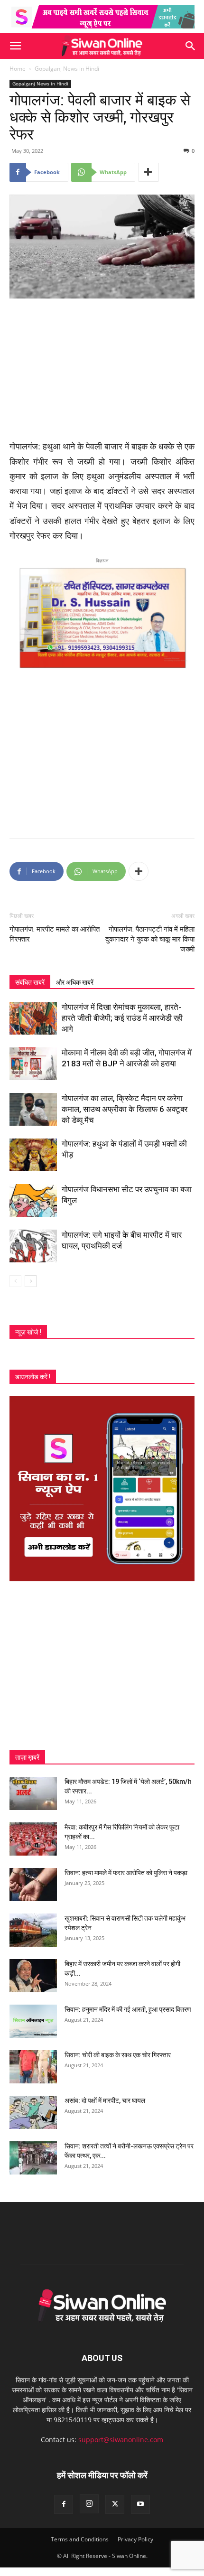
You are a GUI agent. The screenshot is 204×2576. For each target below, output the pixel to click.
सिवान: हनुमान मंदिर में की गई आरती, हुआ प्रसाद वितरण (128, 2009)
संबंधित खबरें (30, 982)
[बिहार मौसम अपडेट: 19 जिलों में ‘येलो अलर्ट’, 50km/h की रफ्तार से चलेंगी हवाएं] (33, 1793)
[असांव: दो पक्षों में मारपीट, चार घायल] (33, 2112)
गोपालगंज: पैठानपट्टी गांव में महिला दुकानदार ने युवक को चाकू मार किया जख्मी (150, 939)
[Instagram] (89, 2504)
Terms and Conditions (80, 2539)
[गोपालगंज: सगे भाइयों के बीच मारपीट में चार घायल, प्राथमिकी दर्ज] (33, 1246)
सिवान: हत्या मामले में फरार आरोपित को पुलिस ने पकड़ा (126, 1873)
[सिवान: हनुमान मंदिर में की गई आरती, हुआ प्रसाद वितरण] (33, 2021)
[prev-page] (15, 1281)
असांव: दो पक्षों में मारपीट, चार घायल (105, 2100)
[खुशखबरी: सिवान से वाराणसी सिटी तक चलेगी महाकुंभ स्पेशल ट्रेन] (33, 1930)
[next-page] (31, 1281)
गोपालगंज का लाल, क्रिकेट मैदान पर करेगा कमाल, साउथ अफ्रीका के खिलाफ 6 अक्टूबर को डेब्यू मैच (125, 1109)
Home (18, 69)
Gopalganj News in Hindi (67, 69)
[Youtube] (140, 2504)
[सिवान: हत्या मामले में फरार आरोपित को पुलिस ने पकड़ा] (33, 1885)
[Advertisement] (102, 370)
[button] (15, 46)
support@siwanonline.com (121, 2440)
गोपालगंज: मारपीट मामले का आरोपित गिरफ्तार (55, 934)
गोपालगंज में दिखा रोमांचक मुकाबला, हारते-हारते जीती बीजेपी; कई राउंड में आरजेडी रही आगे (122, 1018)
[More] (148, 172)
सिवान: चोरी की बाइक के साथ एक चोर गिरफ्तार (118, 2055)
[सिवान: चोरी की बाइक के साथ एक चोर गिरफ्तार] (33, 2067)
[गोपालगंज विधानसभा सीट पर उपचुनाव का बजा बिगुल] (33, 1200)
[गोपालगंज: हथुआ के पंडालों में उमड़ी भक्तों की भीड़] (33, 1155)
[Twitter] (115, 2504)
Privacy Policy (135, 2539)
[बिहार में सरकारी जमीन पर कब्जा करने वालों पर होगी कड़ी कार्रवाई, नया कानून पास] (33, 1976)
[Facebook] (64, 2504)
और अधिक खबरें (75, 982)
